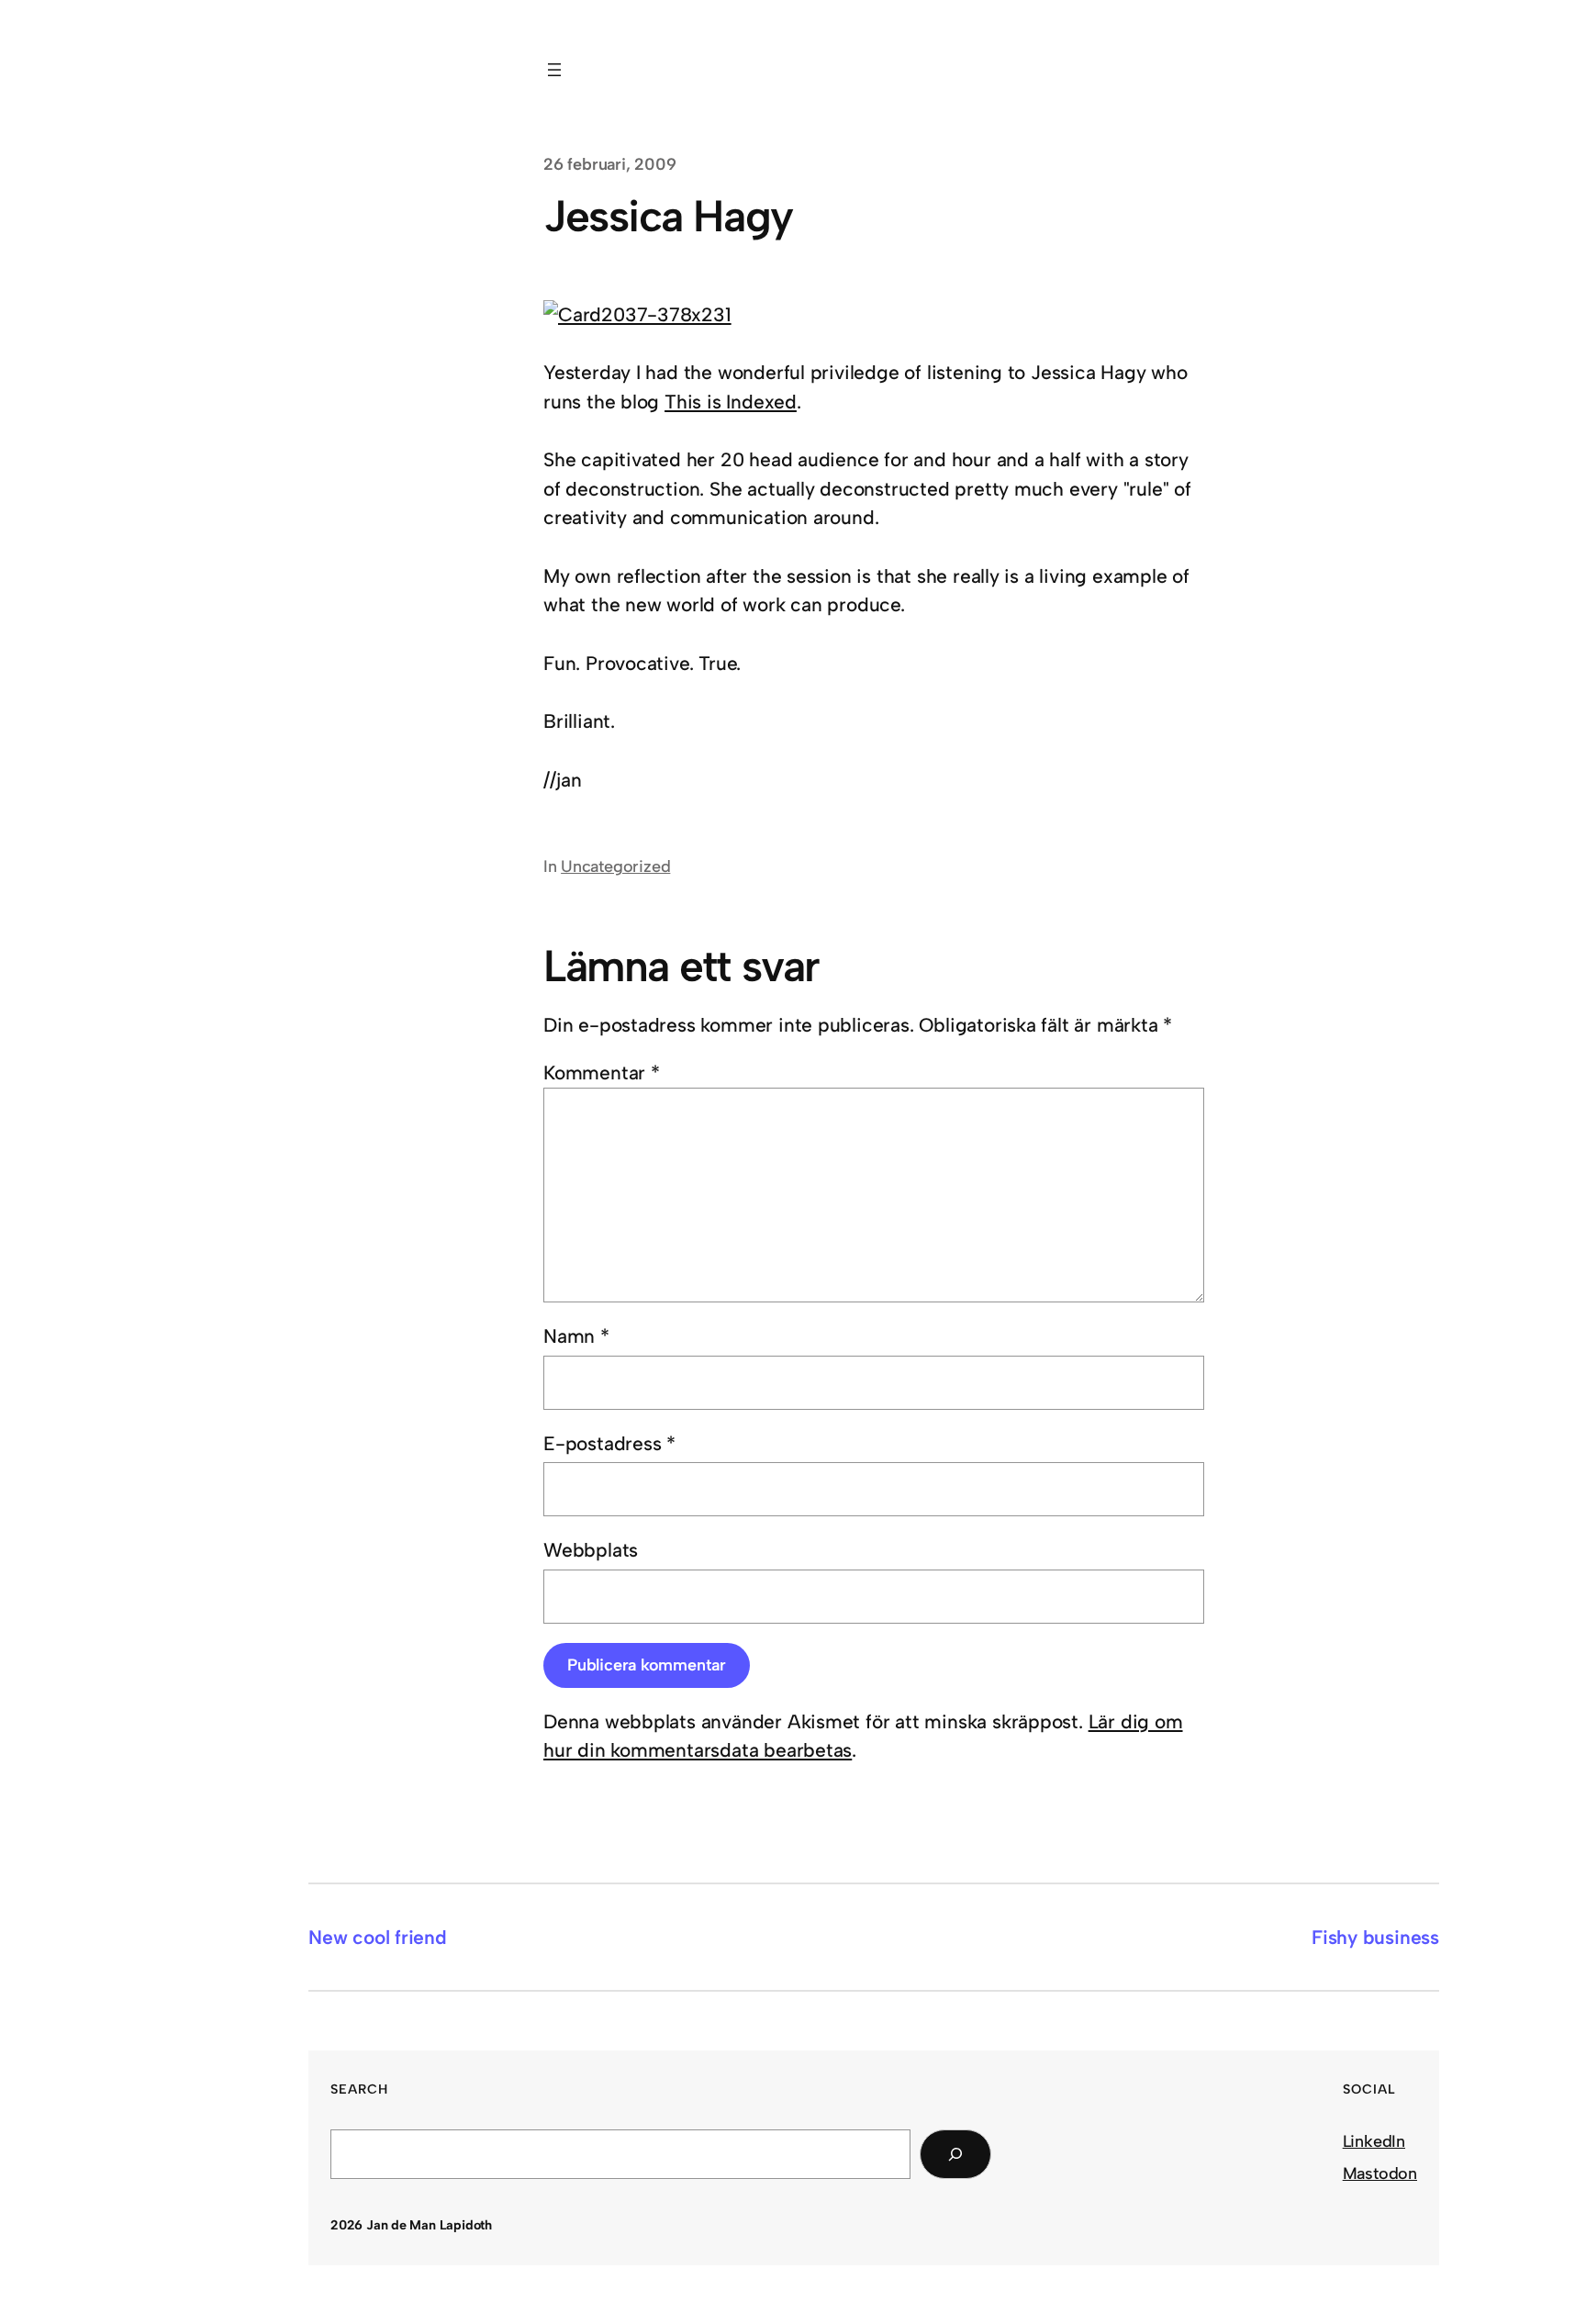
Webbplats (591, 1550)
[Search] (955, 2154)
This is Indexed (731, 402)
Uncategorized (615, 866)
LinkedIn (1374, 2141)
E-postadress (609, 1443)
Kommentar (602, 1073)
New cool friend (378, 1937)
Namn (576, 1336)
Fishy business (1375, 1937)
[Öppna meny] (554, 70)
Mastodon (1380, 2173)
